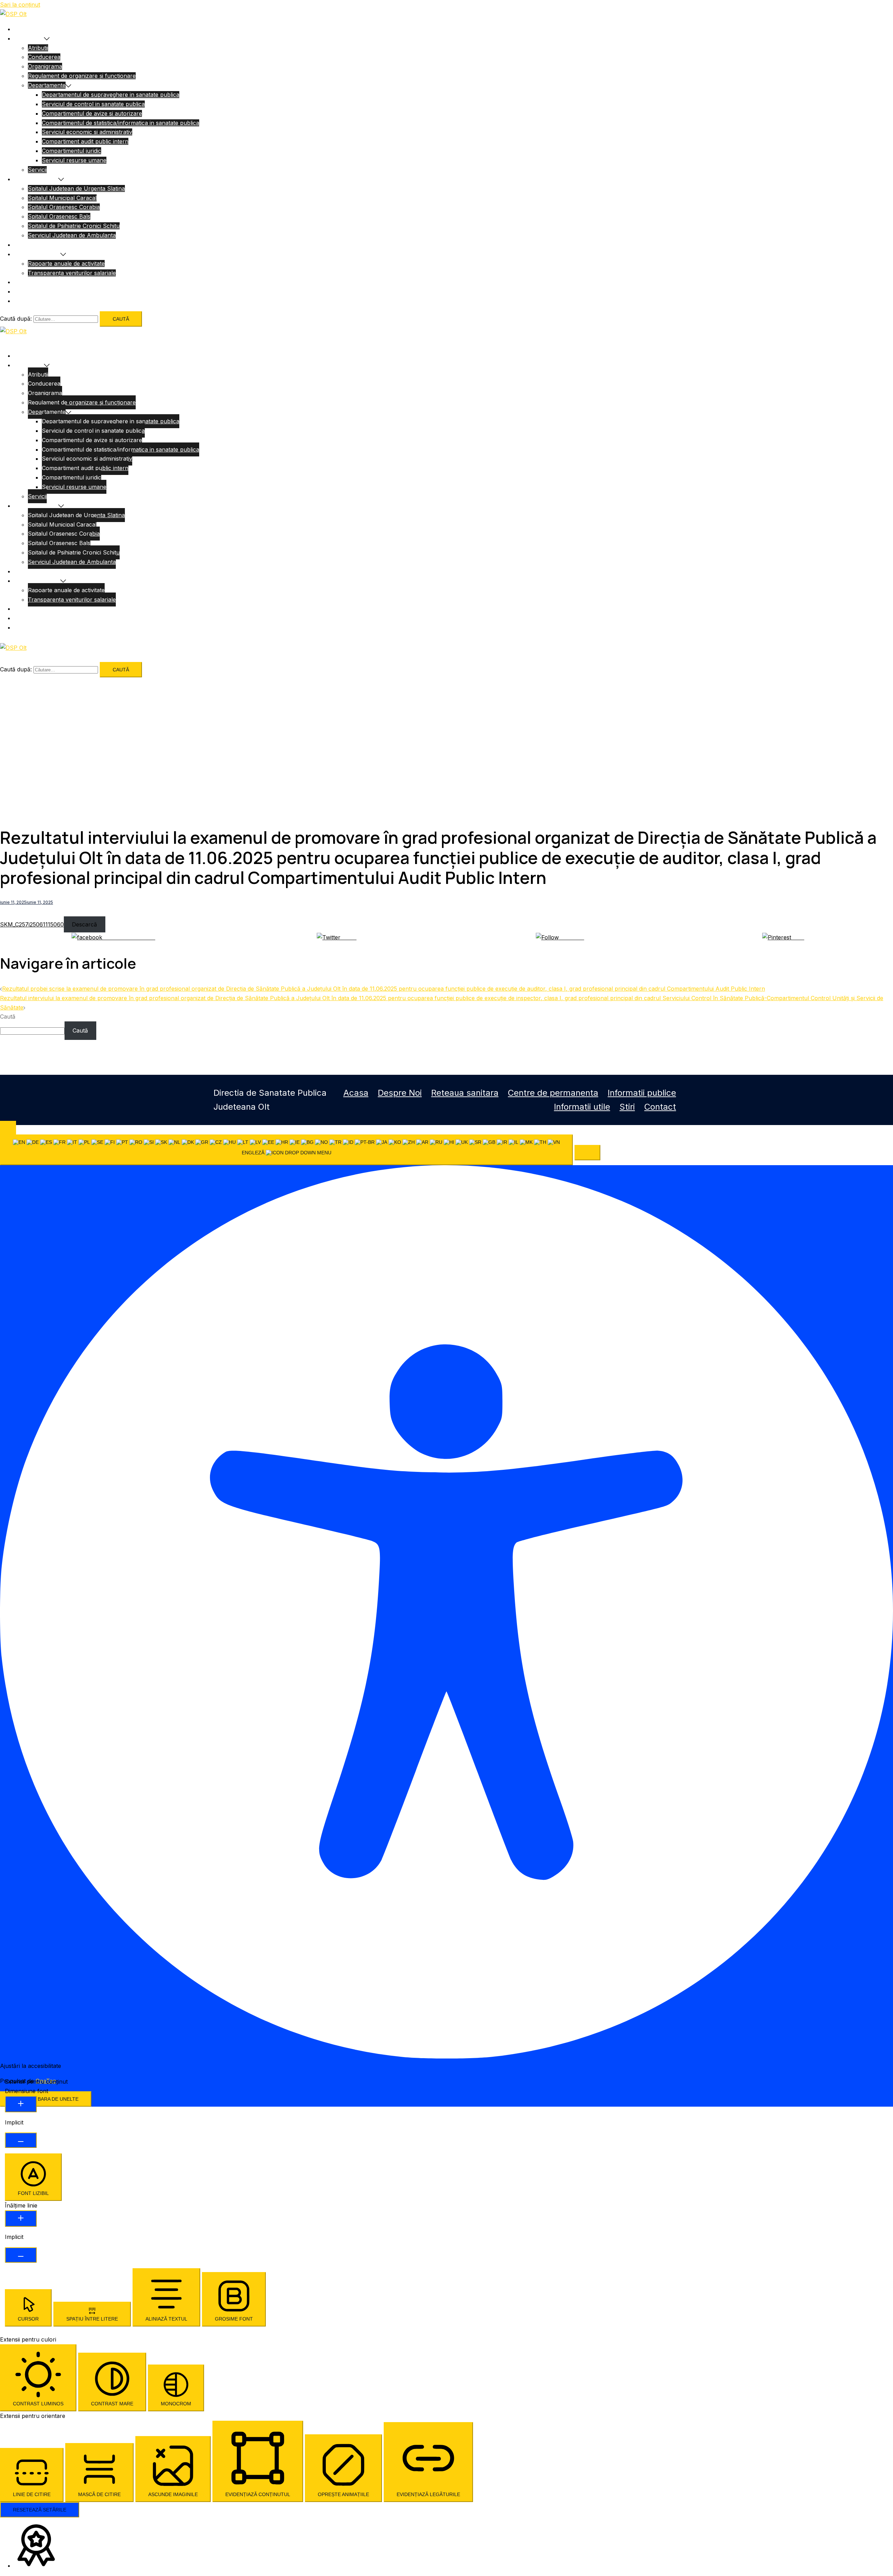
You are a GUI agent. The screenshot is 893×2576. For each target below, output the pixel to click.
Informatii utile (33, 282)
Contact (660, 1107)
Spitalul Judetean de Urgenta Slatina (76, 188)
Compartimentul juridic (72, 151)
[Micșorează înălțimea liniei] (21, 2255)
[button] (587, 1153)
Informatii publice (642, 1093)
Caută (8, 1017)
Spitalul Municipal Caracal (62, 198)
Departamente (47, 85)
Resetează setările (40, 2510)
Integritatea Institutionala (46, 301)
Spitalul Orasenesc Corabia (64, 207)
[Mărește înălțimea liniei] (21, 2218)
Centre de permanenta (44, 245)
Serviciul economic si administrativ (87, 132)
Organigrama (45, 66)
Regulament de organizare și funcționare (82, 76)
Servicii (37, 170)
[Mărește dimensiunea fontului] (21, 2104)
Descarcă (84, 924)
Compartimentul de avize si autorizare (92, 113)
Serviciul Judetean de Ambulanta (72, 235)
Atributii (38, 48)
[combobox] (286, 1150)
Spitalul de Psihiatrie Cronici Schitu (74, 226)
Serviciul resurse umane (74, 160)
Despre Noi (29, 38)
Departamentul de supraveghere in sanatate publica (111, 95)
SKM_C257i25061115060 (32, 924)
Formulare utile (34, 291)
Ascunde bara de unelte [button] (46, 2099)
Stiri (627, 1107)
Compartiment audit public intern (85, 141)
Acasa (22, 29)
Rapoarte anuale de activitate (66, 263)
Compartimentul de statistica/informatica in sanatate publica (121, 123)
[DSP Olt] (13, 14)
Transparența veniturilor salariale (72, 273)
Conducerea (44, 57)
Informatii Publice (37, 254)
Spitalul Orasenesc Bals (59, 216)
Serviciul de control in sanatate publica (93, 104)
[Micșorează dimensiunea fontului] (21, 2140)
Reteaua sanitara (36, 179)
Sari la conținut (20, 5)
